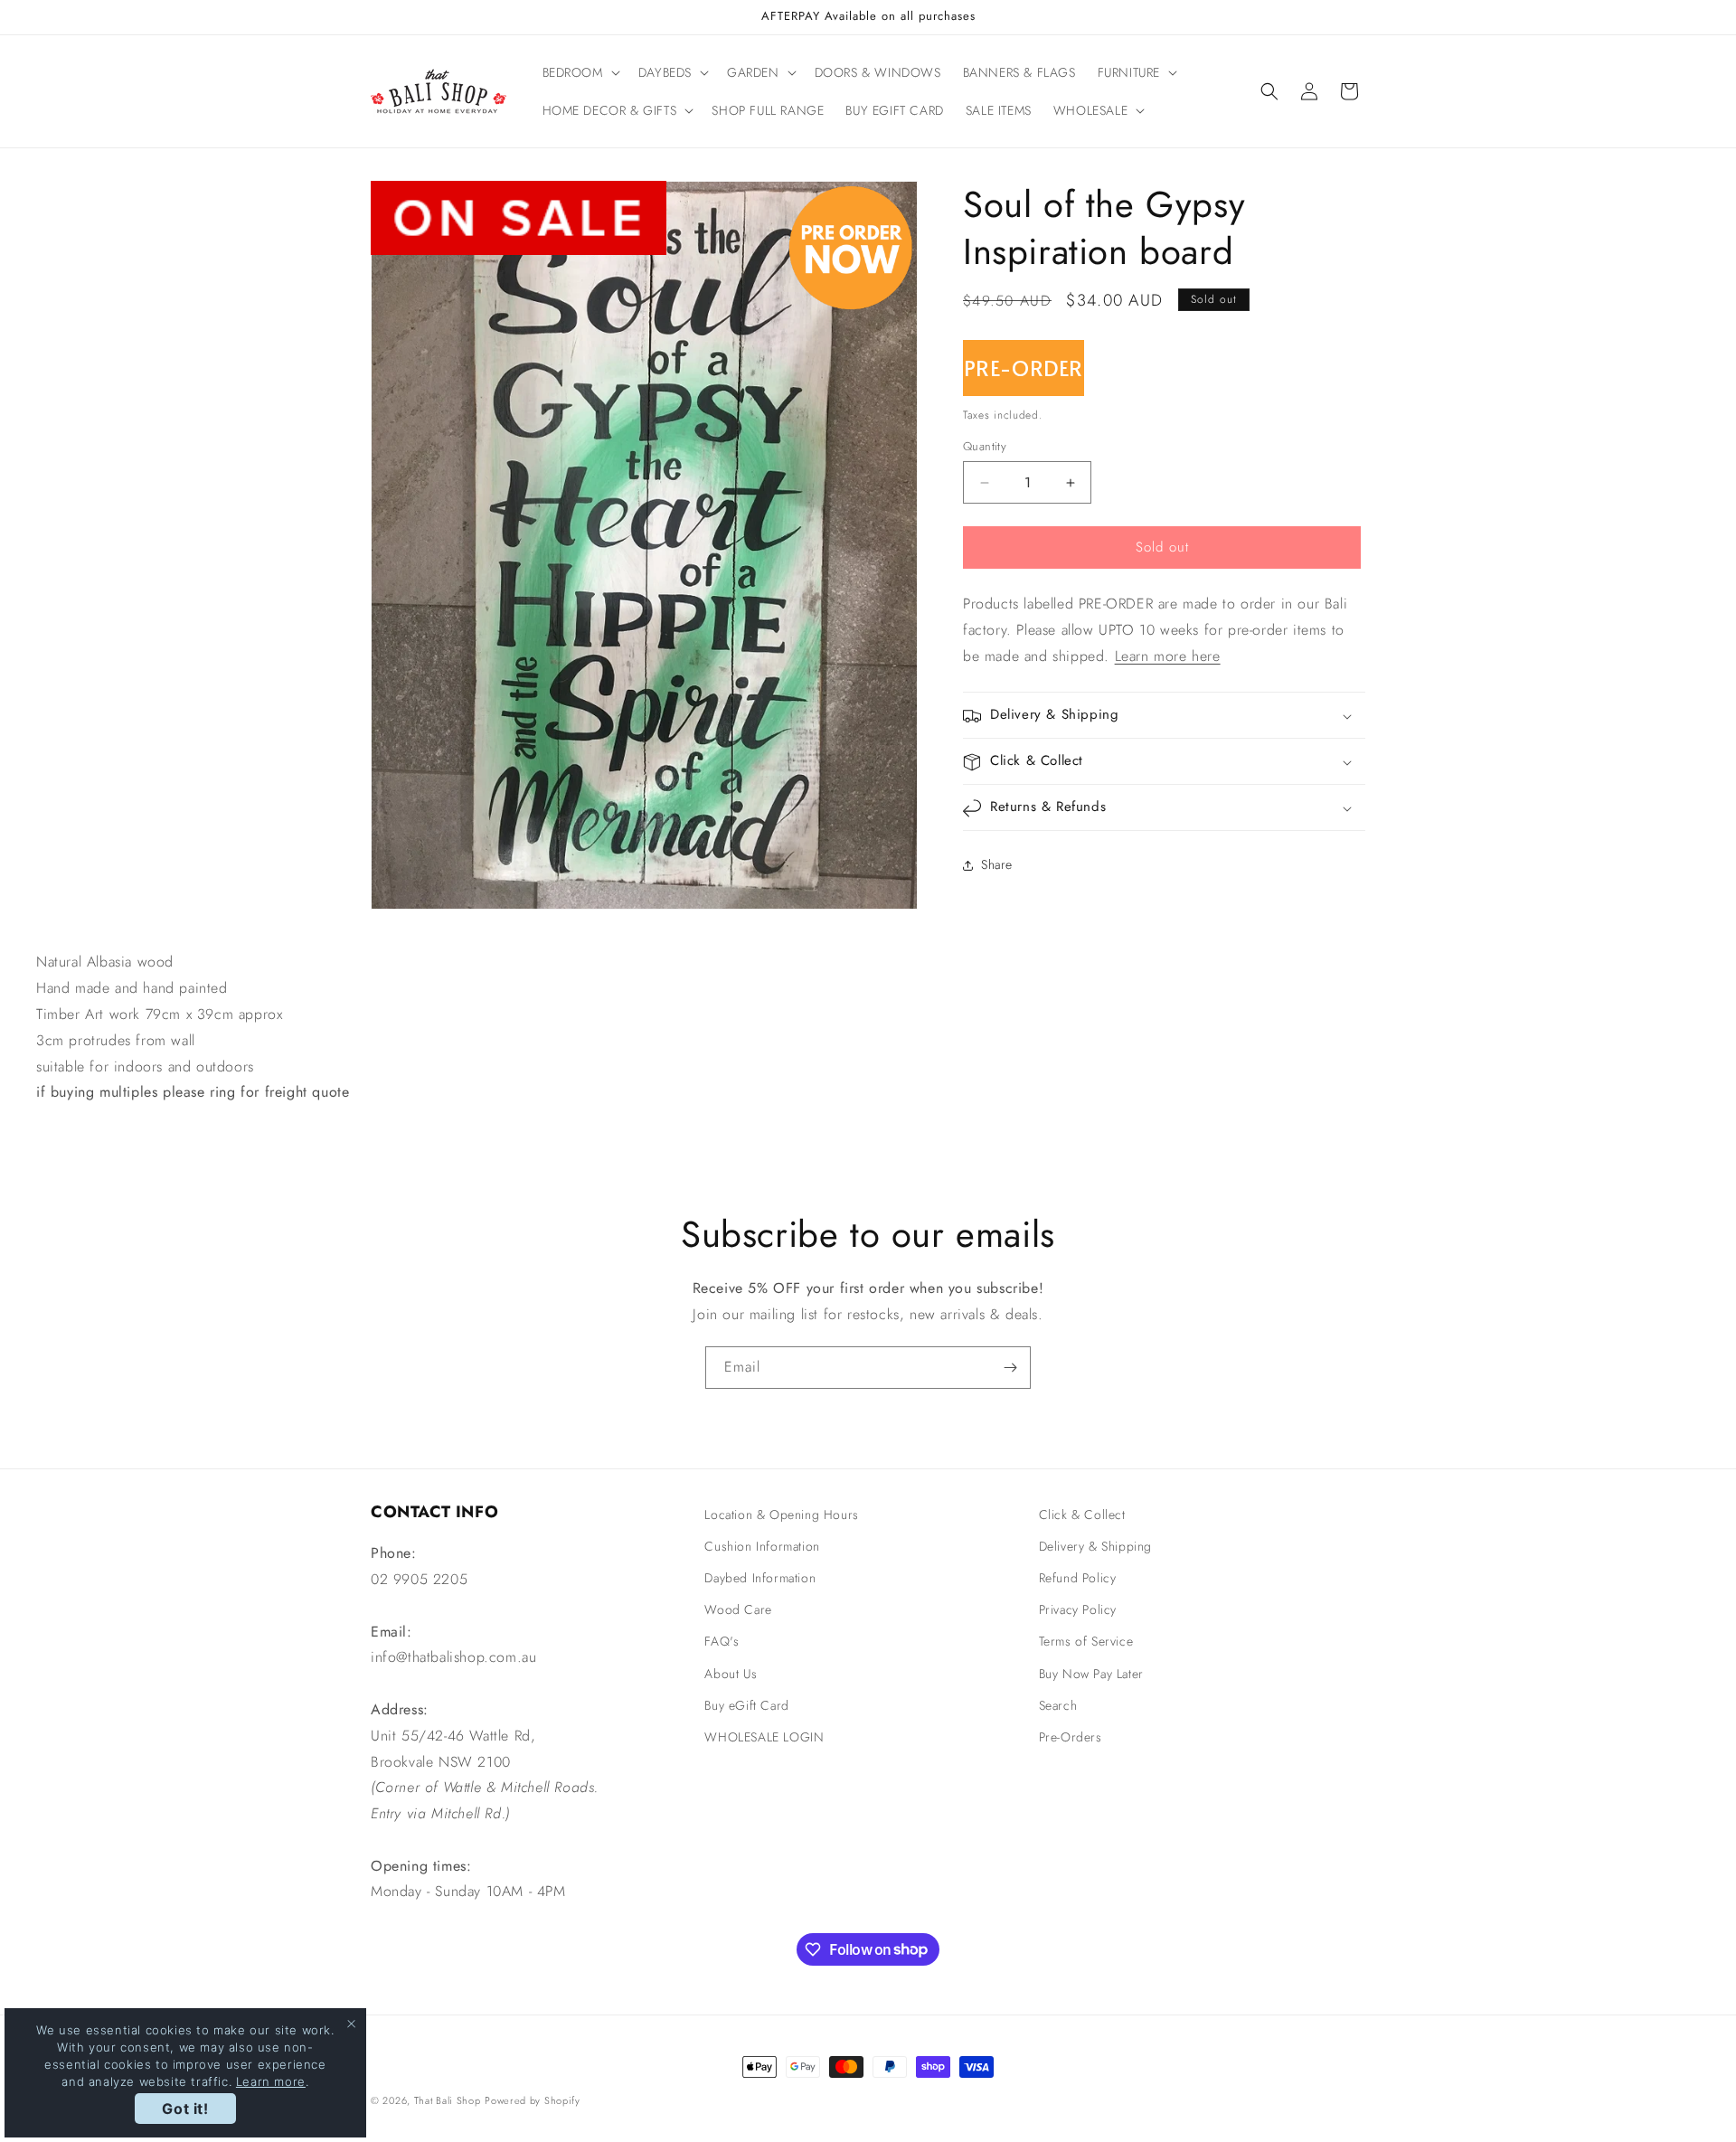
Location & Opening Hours (781, 1514)
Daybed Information (760, 1578)
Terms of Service (1086, 1642)
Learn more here (1168, 656)
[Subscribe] (1010, 1368)
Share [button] (997, 864)
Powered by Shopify (533, 2100)
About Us (731, 1674)
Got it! (185, 2109)
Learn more (271, 2081)
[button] (580, 72)
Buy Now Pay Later (1091, 1674)
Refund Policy (1078, 1578)
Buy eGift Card (746, 1705)
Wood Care (738, 1610)
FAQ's (722, 1642)
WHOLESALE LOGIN (764, 1737)
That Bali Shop (448, 2100)
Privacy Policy (1078, 1610)
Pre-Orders (1071, 1737)
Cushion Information (762, 1546)
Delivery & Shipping (1095, 1546)
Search (1058, 1705)
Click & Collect (1082, 1514)
